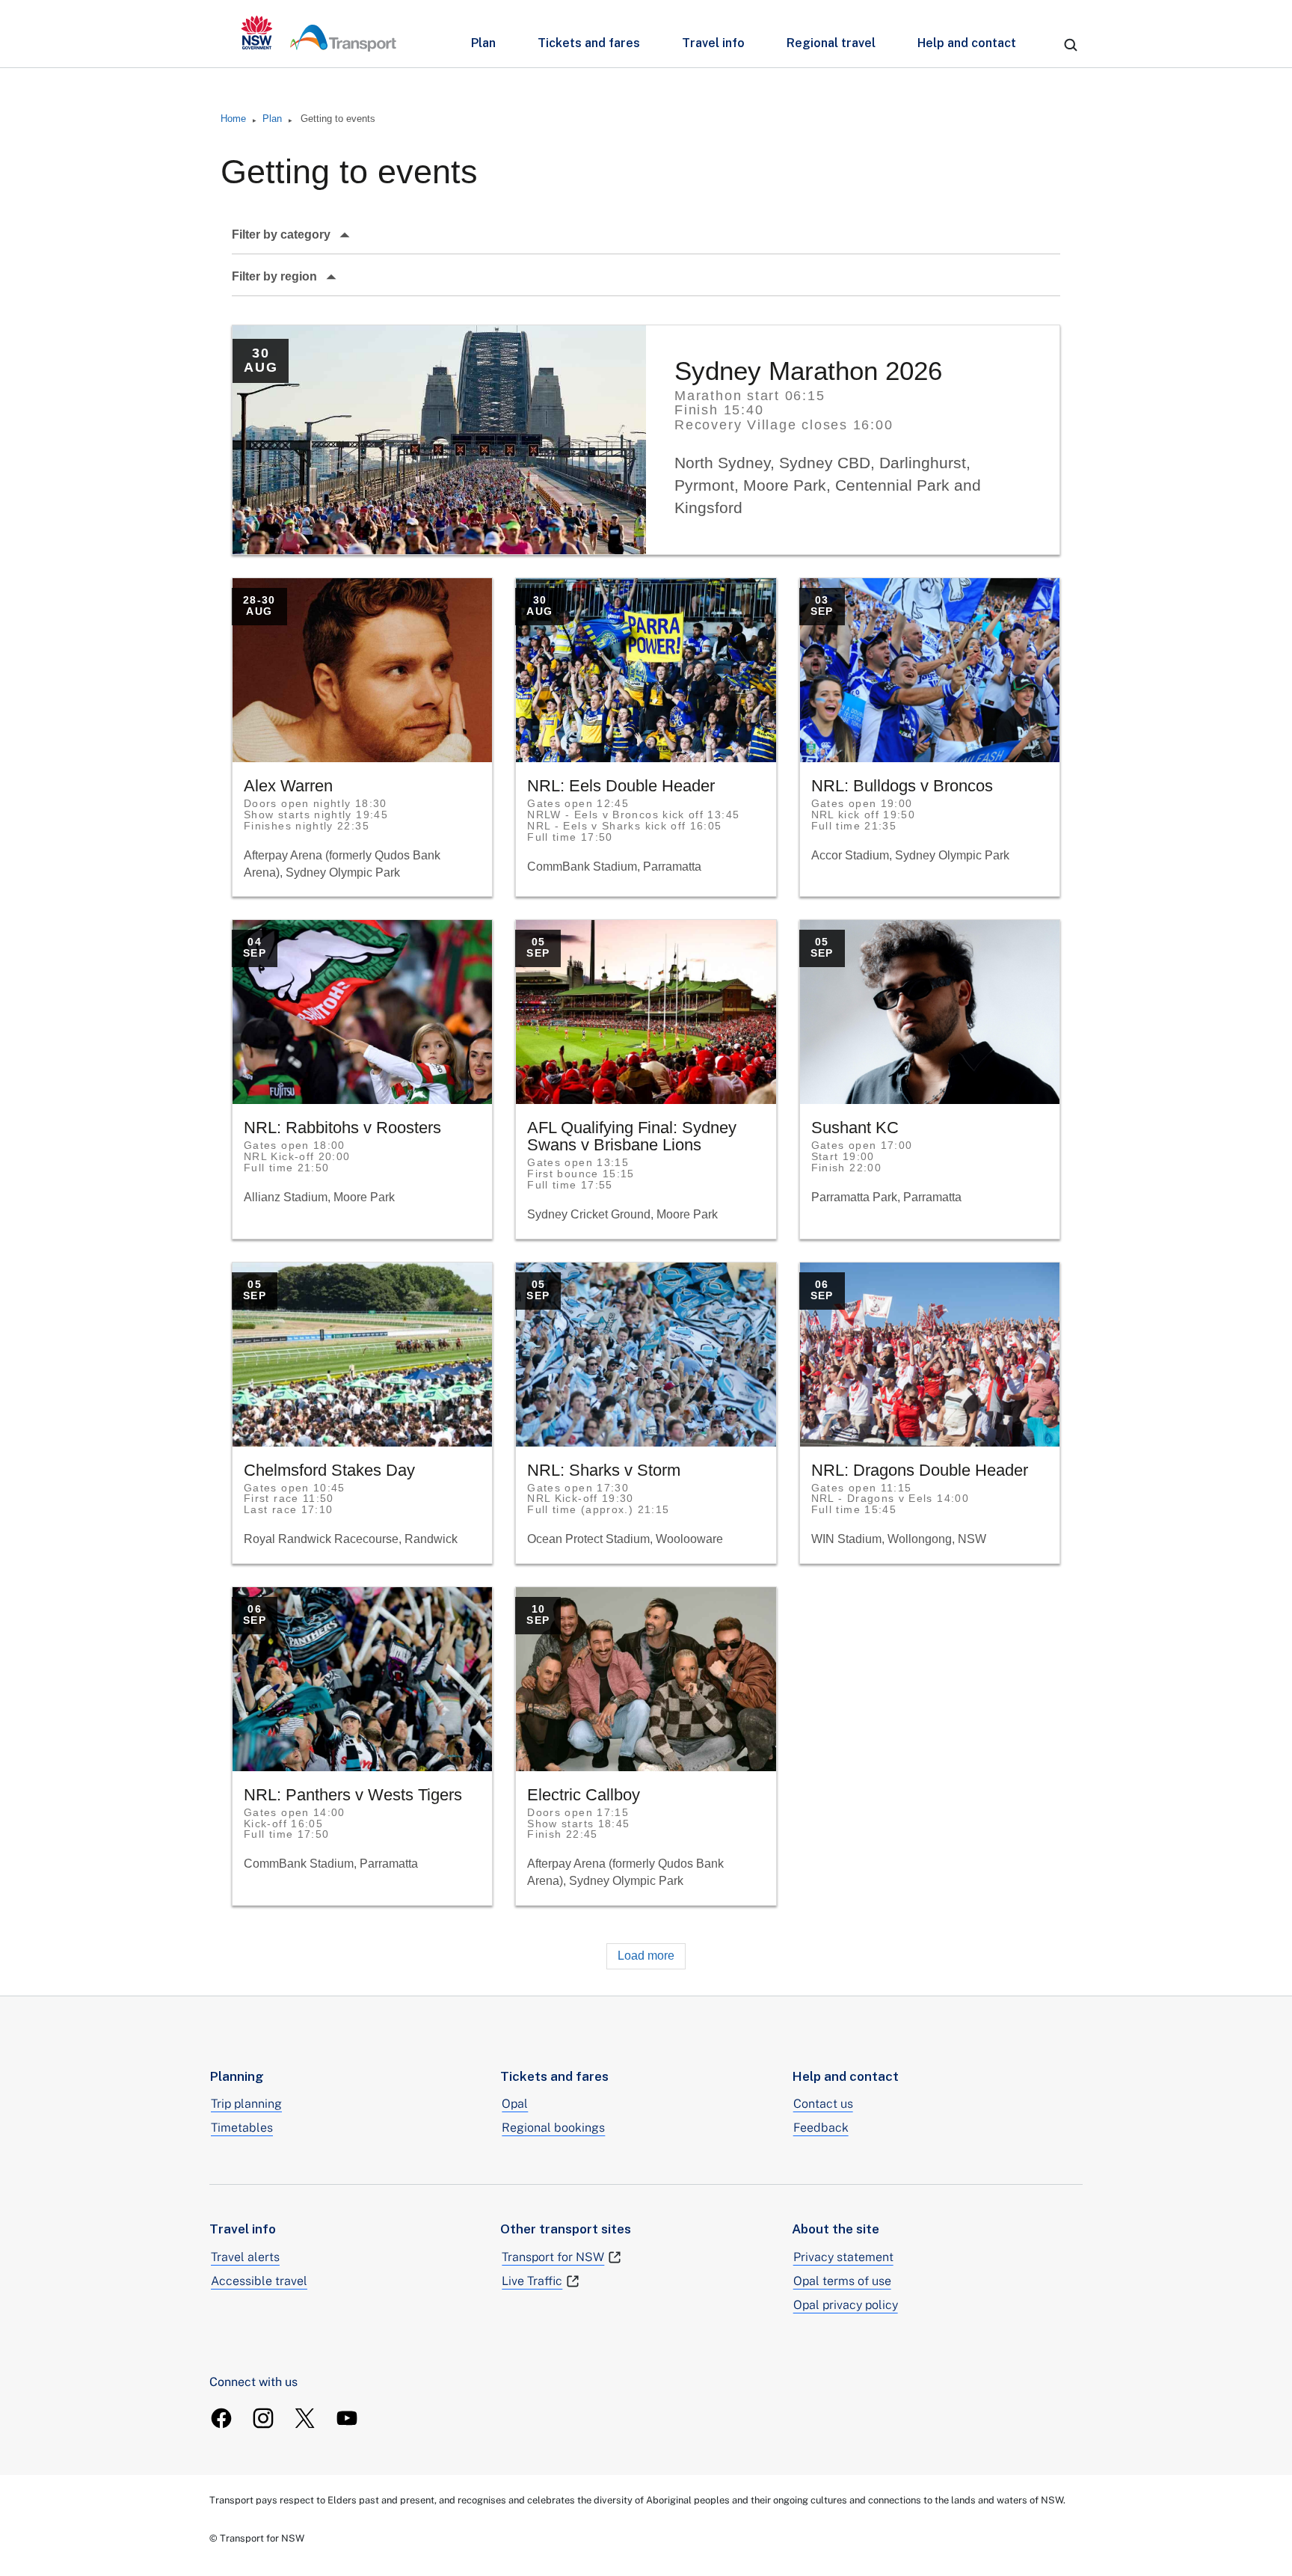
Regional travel (831, 43)
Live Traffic (532, 2281)
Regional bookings (553, 2128)
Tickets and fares (589, 43)
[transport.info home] (319, 34)
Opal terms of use (842, 2281)
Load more (646, 1956)
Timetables (242, 2128)
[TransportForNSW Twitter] (305, 2418)
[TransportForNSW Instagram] (263, 2418)
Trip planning (246, 2104)
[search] (1071, 45)
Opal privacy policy (846, 2305)
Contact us (823, 2104)
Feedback (821, 2128)
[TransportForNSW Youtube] (347, 2418)
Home (233, 119)
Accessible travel (259, 2281)
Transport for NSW (553, 2257)
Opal (515, 2104)
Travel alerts (245, 2257)
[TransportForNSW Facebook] (221, 2418)
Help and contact (967, 43)
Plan (483, 43)
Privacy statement (843, 2257)
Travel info (713, 43)
